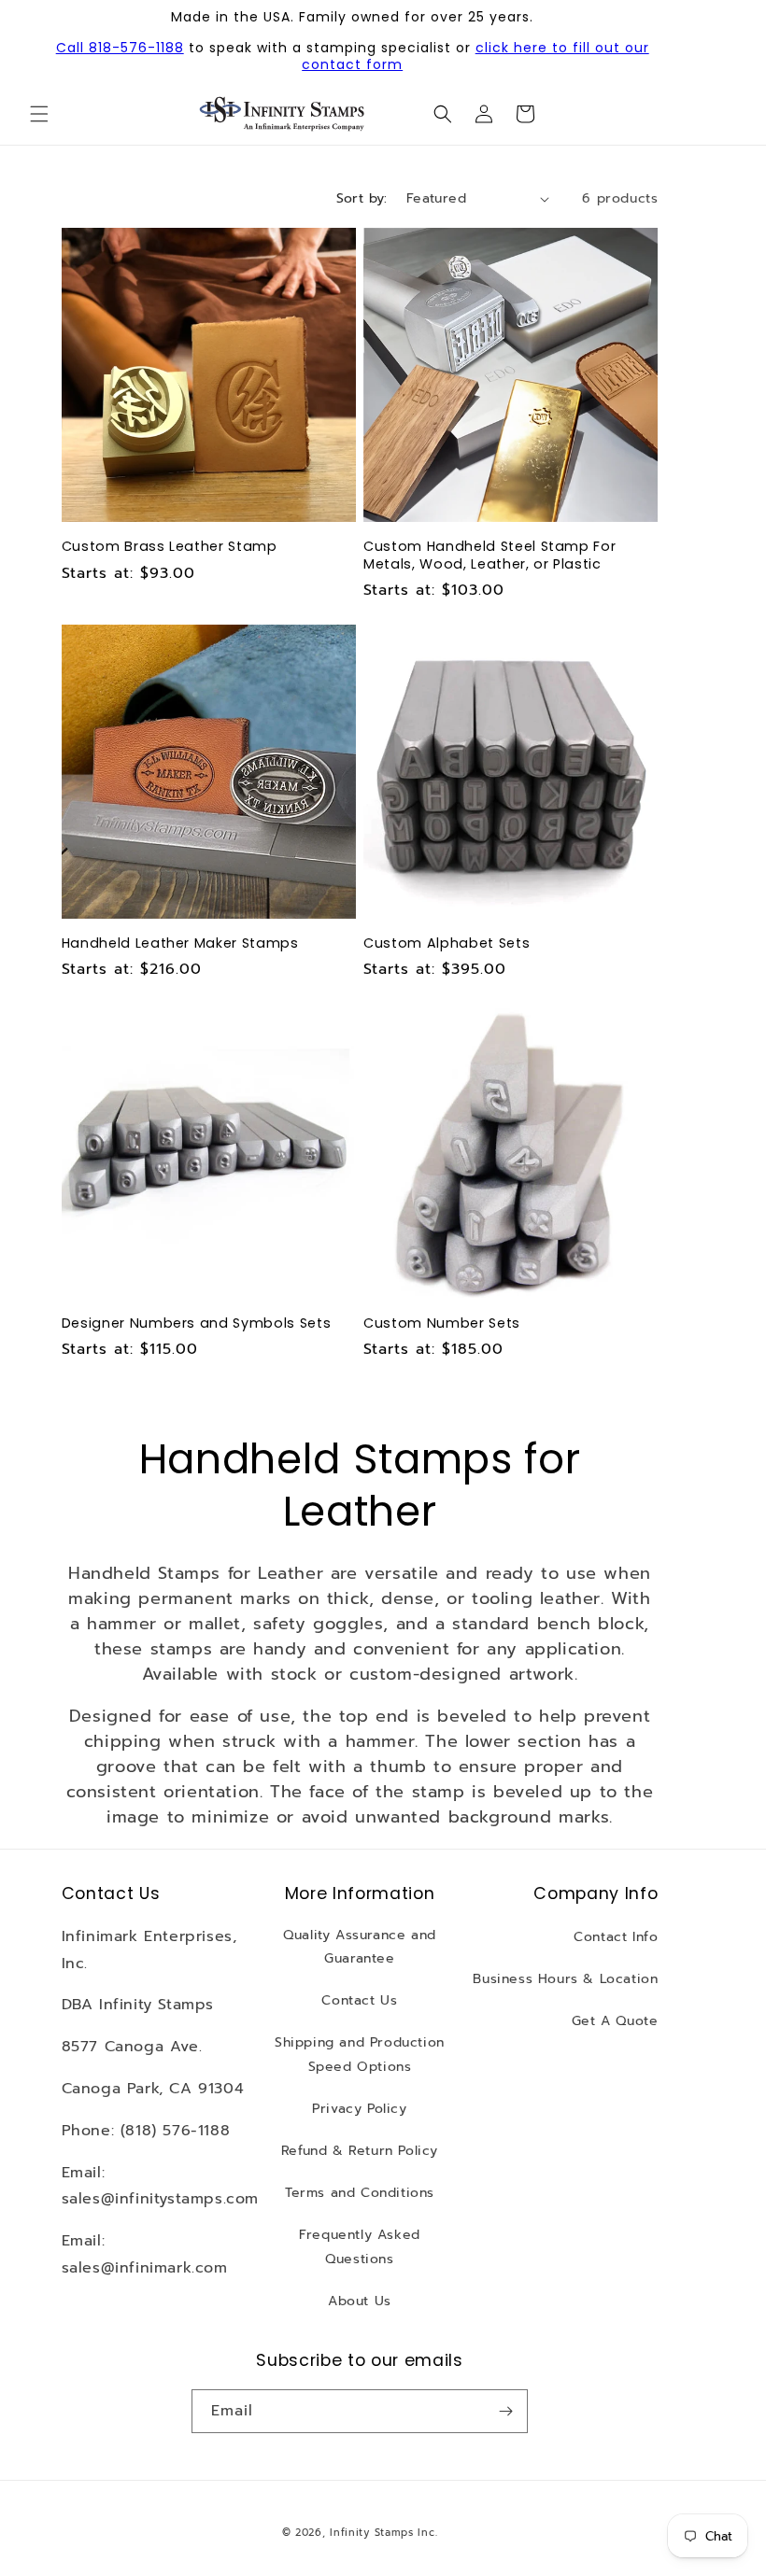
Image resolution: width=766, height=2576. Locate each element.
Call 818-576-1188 (120, 48)
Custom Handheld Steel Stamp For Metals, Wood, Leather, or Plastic (489, 555)
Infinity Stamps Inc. (383, 2533)
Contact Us (359, 2000)
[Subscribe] (506, 2411)
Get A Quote (615, 2021)
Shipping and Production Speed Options (360, 2054)
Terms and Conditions (360, 2193)
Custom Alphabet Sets (447, 943)
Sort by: (362, 198)
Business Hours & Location (565, 1979)
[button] (39, 114)
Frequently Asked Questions (360, 2246)
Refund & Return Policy (360, 2151)
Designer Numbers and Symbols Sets (197, 1323)
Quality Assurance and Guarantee (360, 1947)
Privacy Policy (359, 2109)
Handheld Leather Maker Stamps (180, 943)
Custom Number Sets (442, 1323)
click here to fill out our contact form (475, 56)
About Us (360, 2301)
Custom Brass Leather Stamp (170, 546)
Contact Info (616, 1937)
